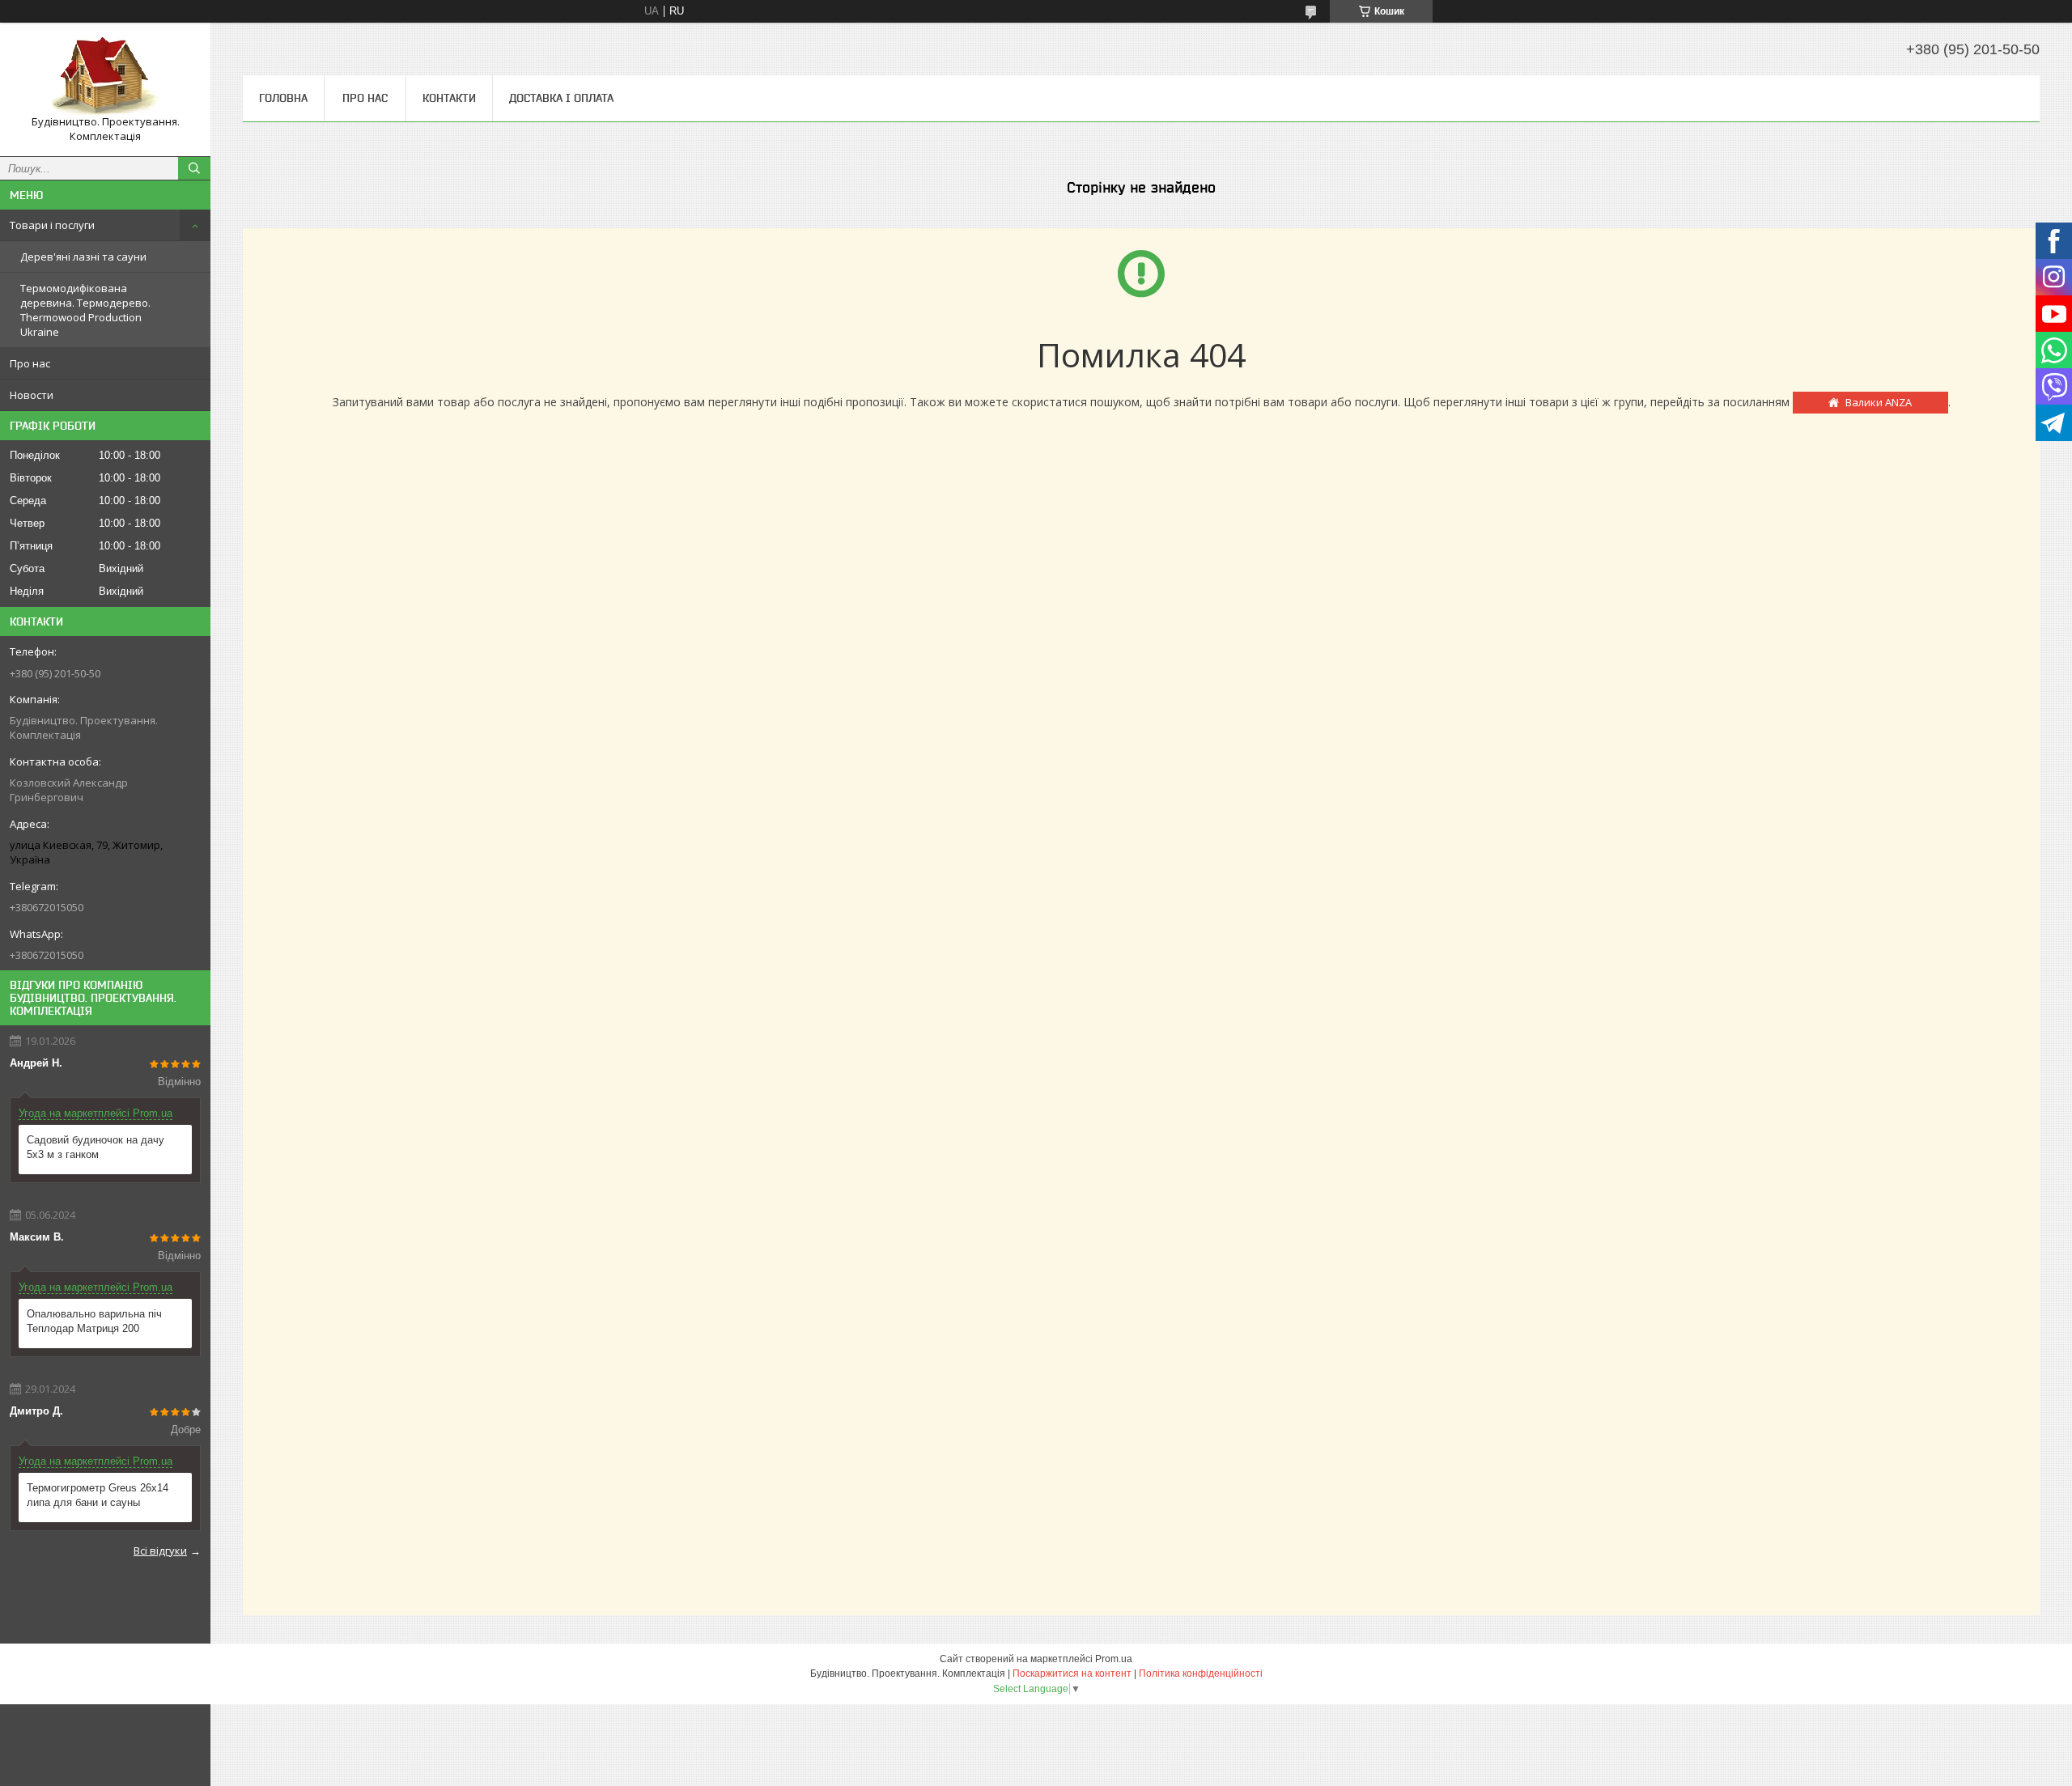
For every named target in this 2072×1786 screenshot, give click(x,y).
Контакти (449, 98)
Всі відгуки (160, 1551)
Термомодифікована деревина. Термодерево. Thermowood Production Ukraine (85, 310)
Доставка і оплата (561, 98)
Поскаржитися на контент (1072, 1674)
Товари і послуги (52, 225)
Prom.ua (1114, 1659)
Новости (32, 395)
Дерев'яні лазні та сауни (83, 257)
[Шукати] (194, 168)
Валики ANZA (1879, 402)
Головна (283, 98)
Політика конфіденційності (1201, 1674)
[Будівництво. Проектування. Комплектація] (105, 75)
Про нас (30, 363)
